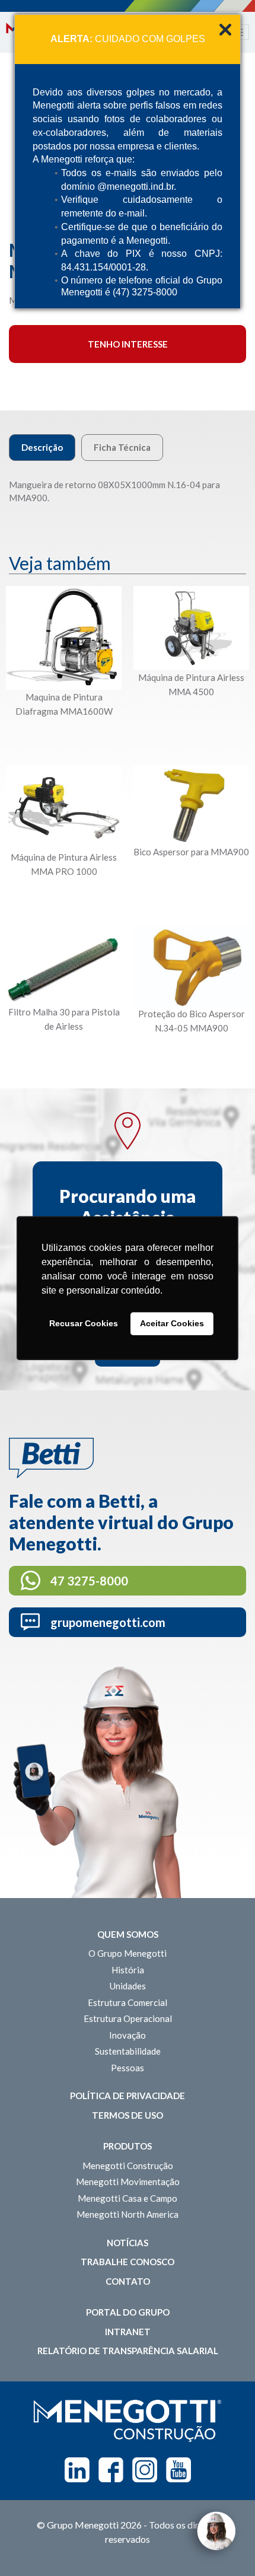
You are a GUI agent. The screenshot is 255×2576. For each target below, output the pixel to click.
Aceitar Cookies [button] (172, 1324)
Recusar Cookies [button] (84, 1324)
